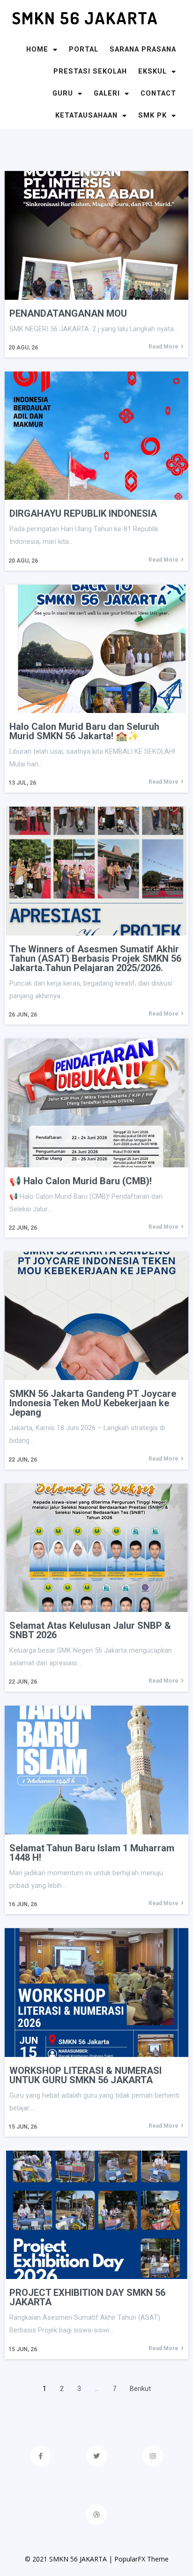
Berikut (140, 2389)
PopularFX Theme (141, 2559)
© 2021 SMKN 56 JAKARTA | (70, 2559)
